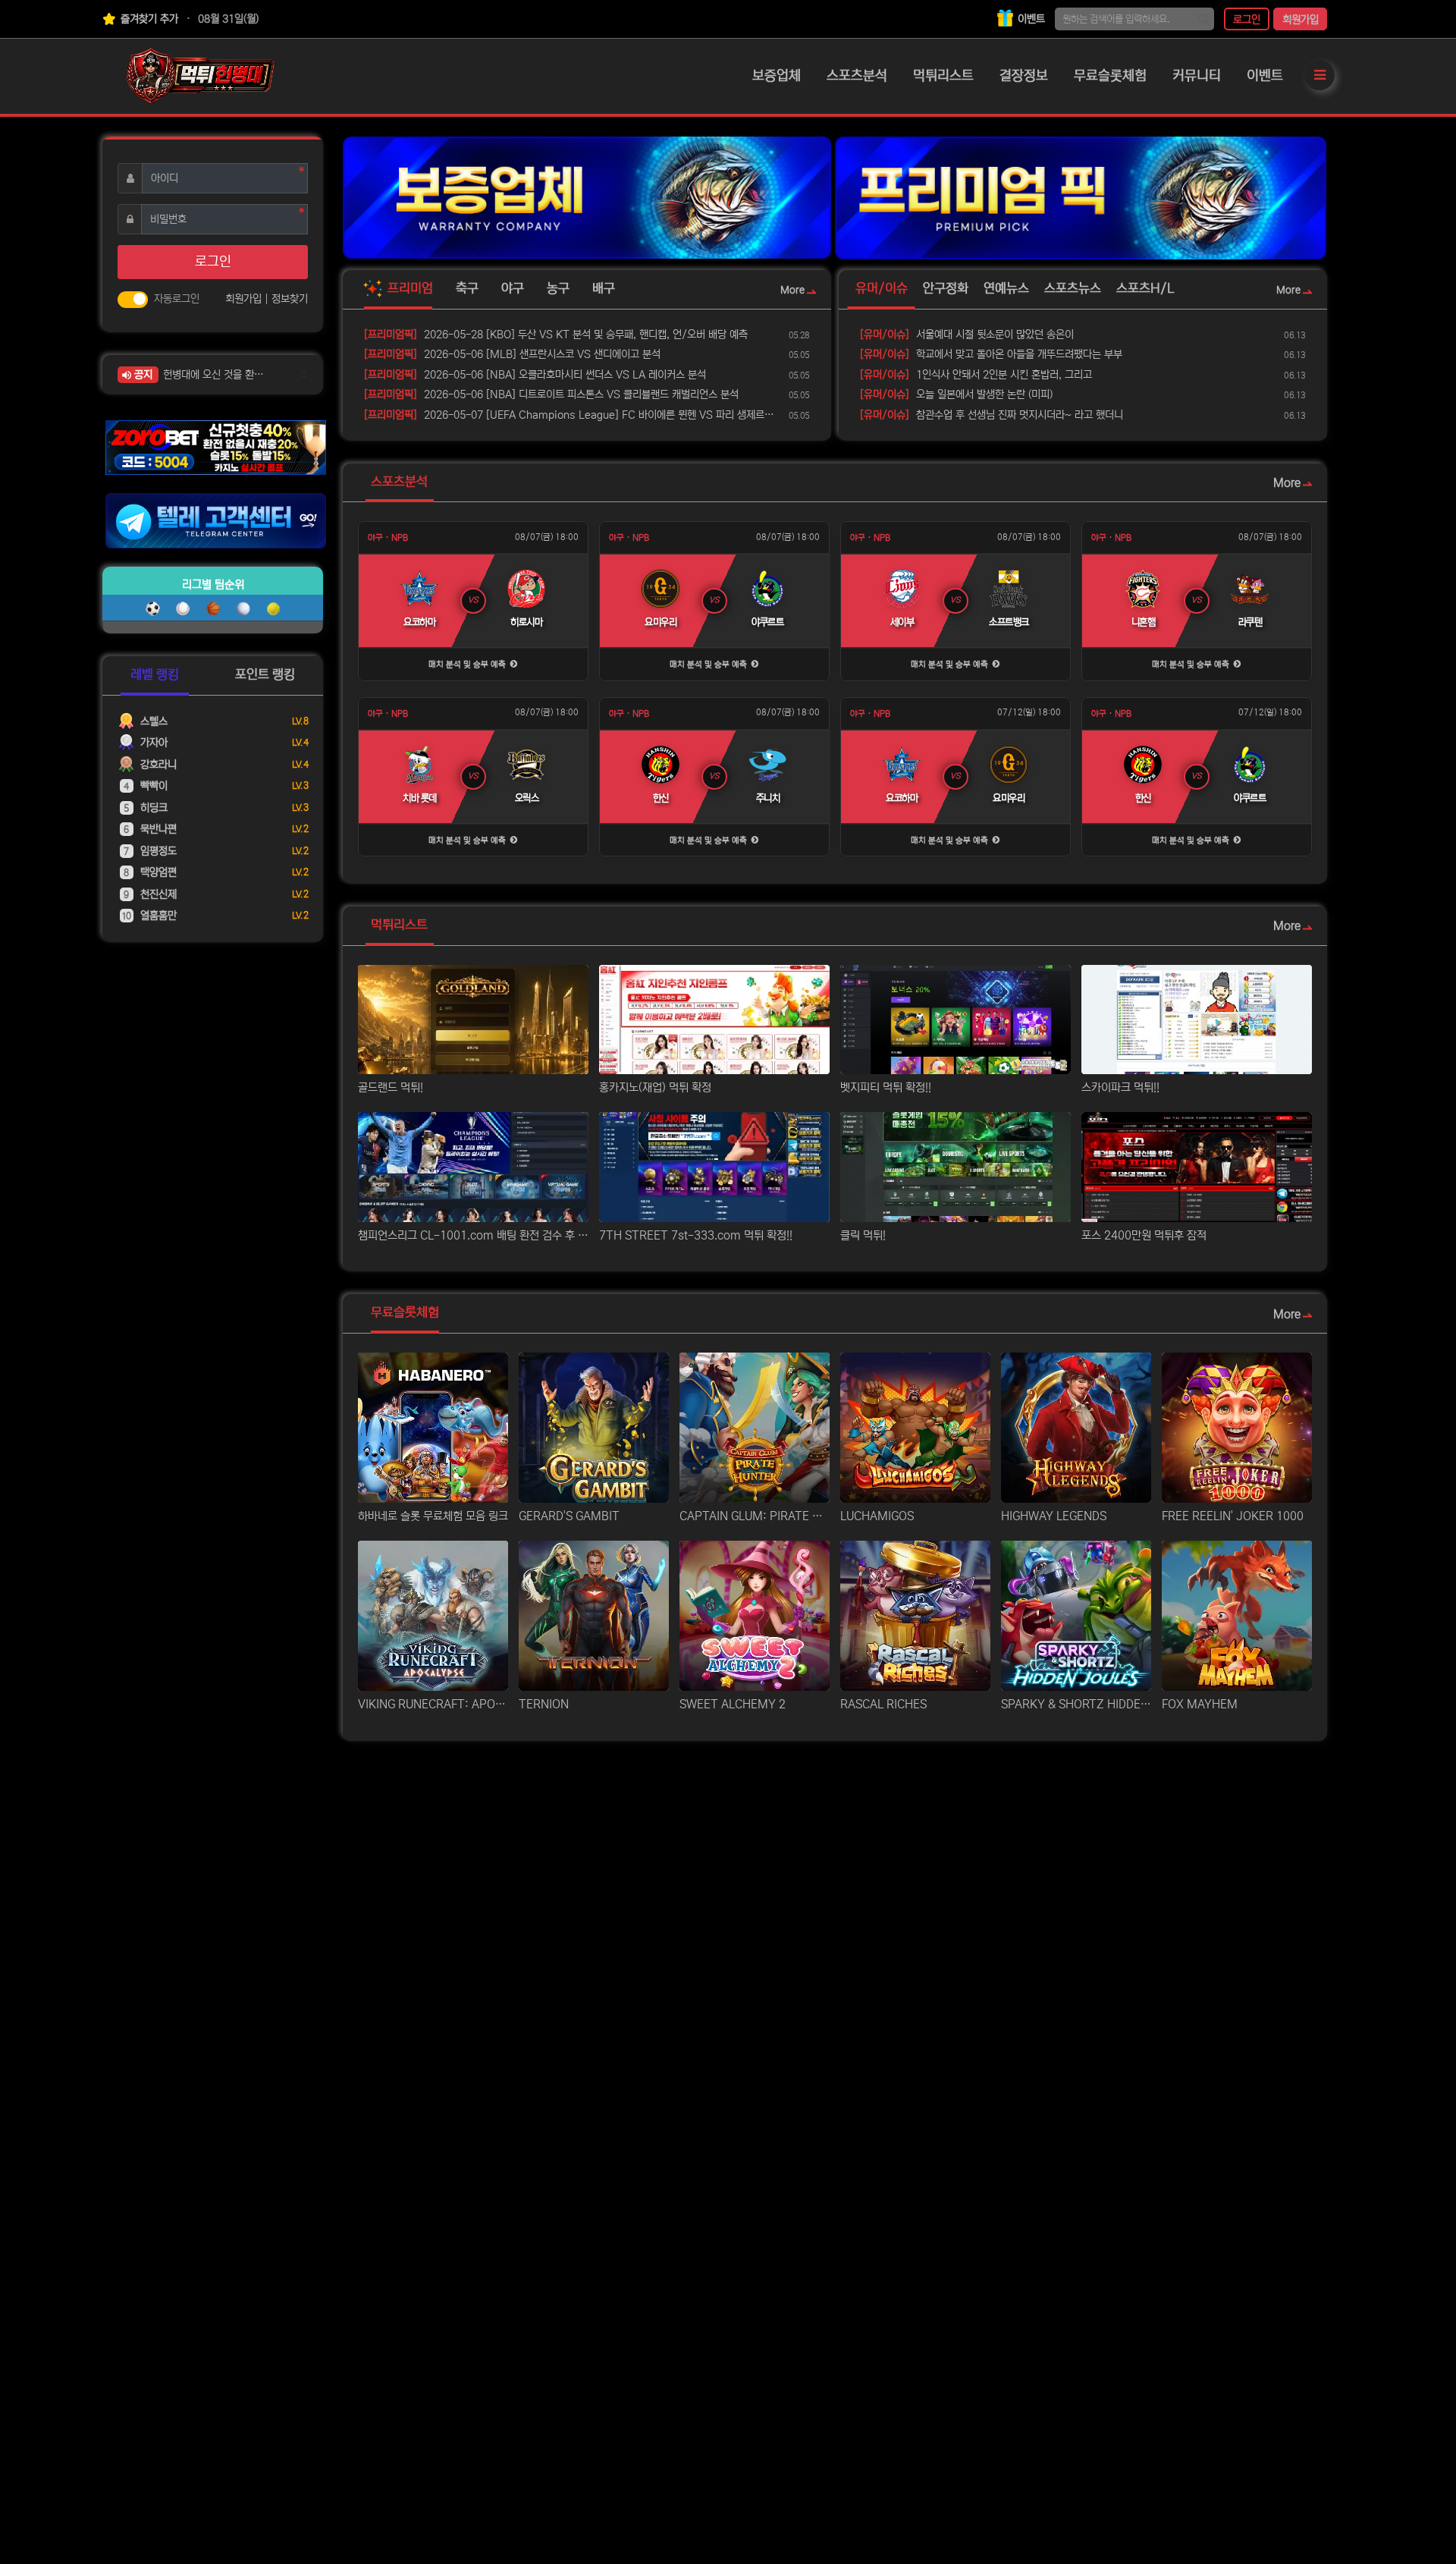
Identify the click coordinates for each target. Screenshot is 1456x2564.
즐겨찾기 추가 (148, 19)
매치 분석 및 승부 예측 (468, 664)
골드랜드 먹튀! (391, 1087)
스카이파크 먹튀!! (1120, 1087)
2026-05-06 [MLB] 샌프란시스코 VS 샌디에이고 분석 (512, 354)
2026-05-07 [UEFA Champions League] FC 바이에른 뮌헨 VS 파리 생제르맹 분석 (574, 415)
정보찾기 (290, 299)
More (792, 290)
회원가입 (1301, 20)
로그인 (1247, 20)
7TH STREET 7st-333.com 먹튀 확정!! (696, 1235)
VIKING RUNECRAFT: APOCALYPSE (433, 1704)
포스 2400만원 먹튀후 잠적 (1144, 1235)
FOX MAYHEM (1200, 1704)
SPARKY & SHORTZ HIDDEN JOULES (1076, 1704)
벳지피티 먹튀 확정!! (886, 1087)
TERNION (544, 1704)
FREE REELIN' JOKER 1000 (1233, 1516)
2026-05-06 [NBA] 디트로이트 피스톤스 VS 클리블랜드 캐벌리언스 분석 (551, 394)
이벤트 (1030, 19)
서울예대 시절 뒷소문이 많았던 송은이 (967, 335)
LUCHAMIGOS (877, 1516)
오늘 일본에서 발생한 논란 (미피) (956, 394)
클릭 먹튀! (863, 1235)
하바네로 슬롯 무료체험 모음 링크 (433, 1516)
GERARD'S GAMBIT (569, 1516)
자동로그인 (177, 299)
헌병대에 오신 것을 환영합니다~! (218, 375)
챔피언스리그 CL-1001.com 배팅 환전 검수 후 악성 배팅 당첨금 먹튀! (473, 1235)
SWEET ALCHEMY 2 (733, 1704)
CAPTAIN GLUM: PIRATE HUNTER (755, 1516)
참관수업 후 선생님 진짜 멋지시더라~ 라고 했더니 (992, 415)
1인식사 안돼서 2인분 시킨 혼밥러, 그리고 (976, 375)
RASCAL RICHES (883, 1704)
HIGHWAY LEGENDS (1054, 1516)
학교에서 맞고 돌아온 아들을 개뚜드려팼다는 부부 (991, 354)
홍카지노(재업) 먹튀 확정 (655, 1087)
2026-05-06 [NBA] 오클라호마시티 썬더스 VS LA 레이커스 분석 (535, 375)
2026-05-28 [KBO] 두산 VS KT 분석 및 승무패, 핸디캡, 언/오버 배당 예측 (556, 335)
